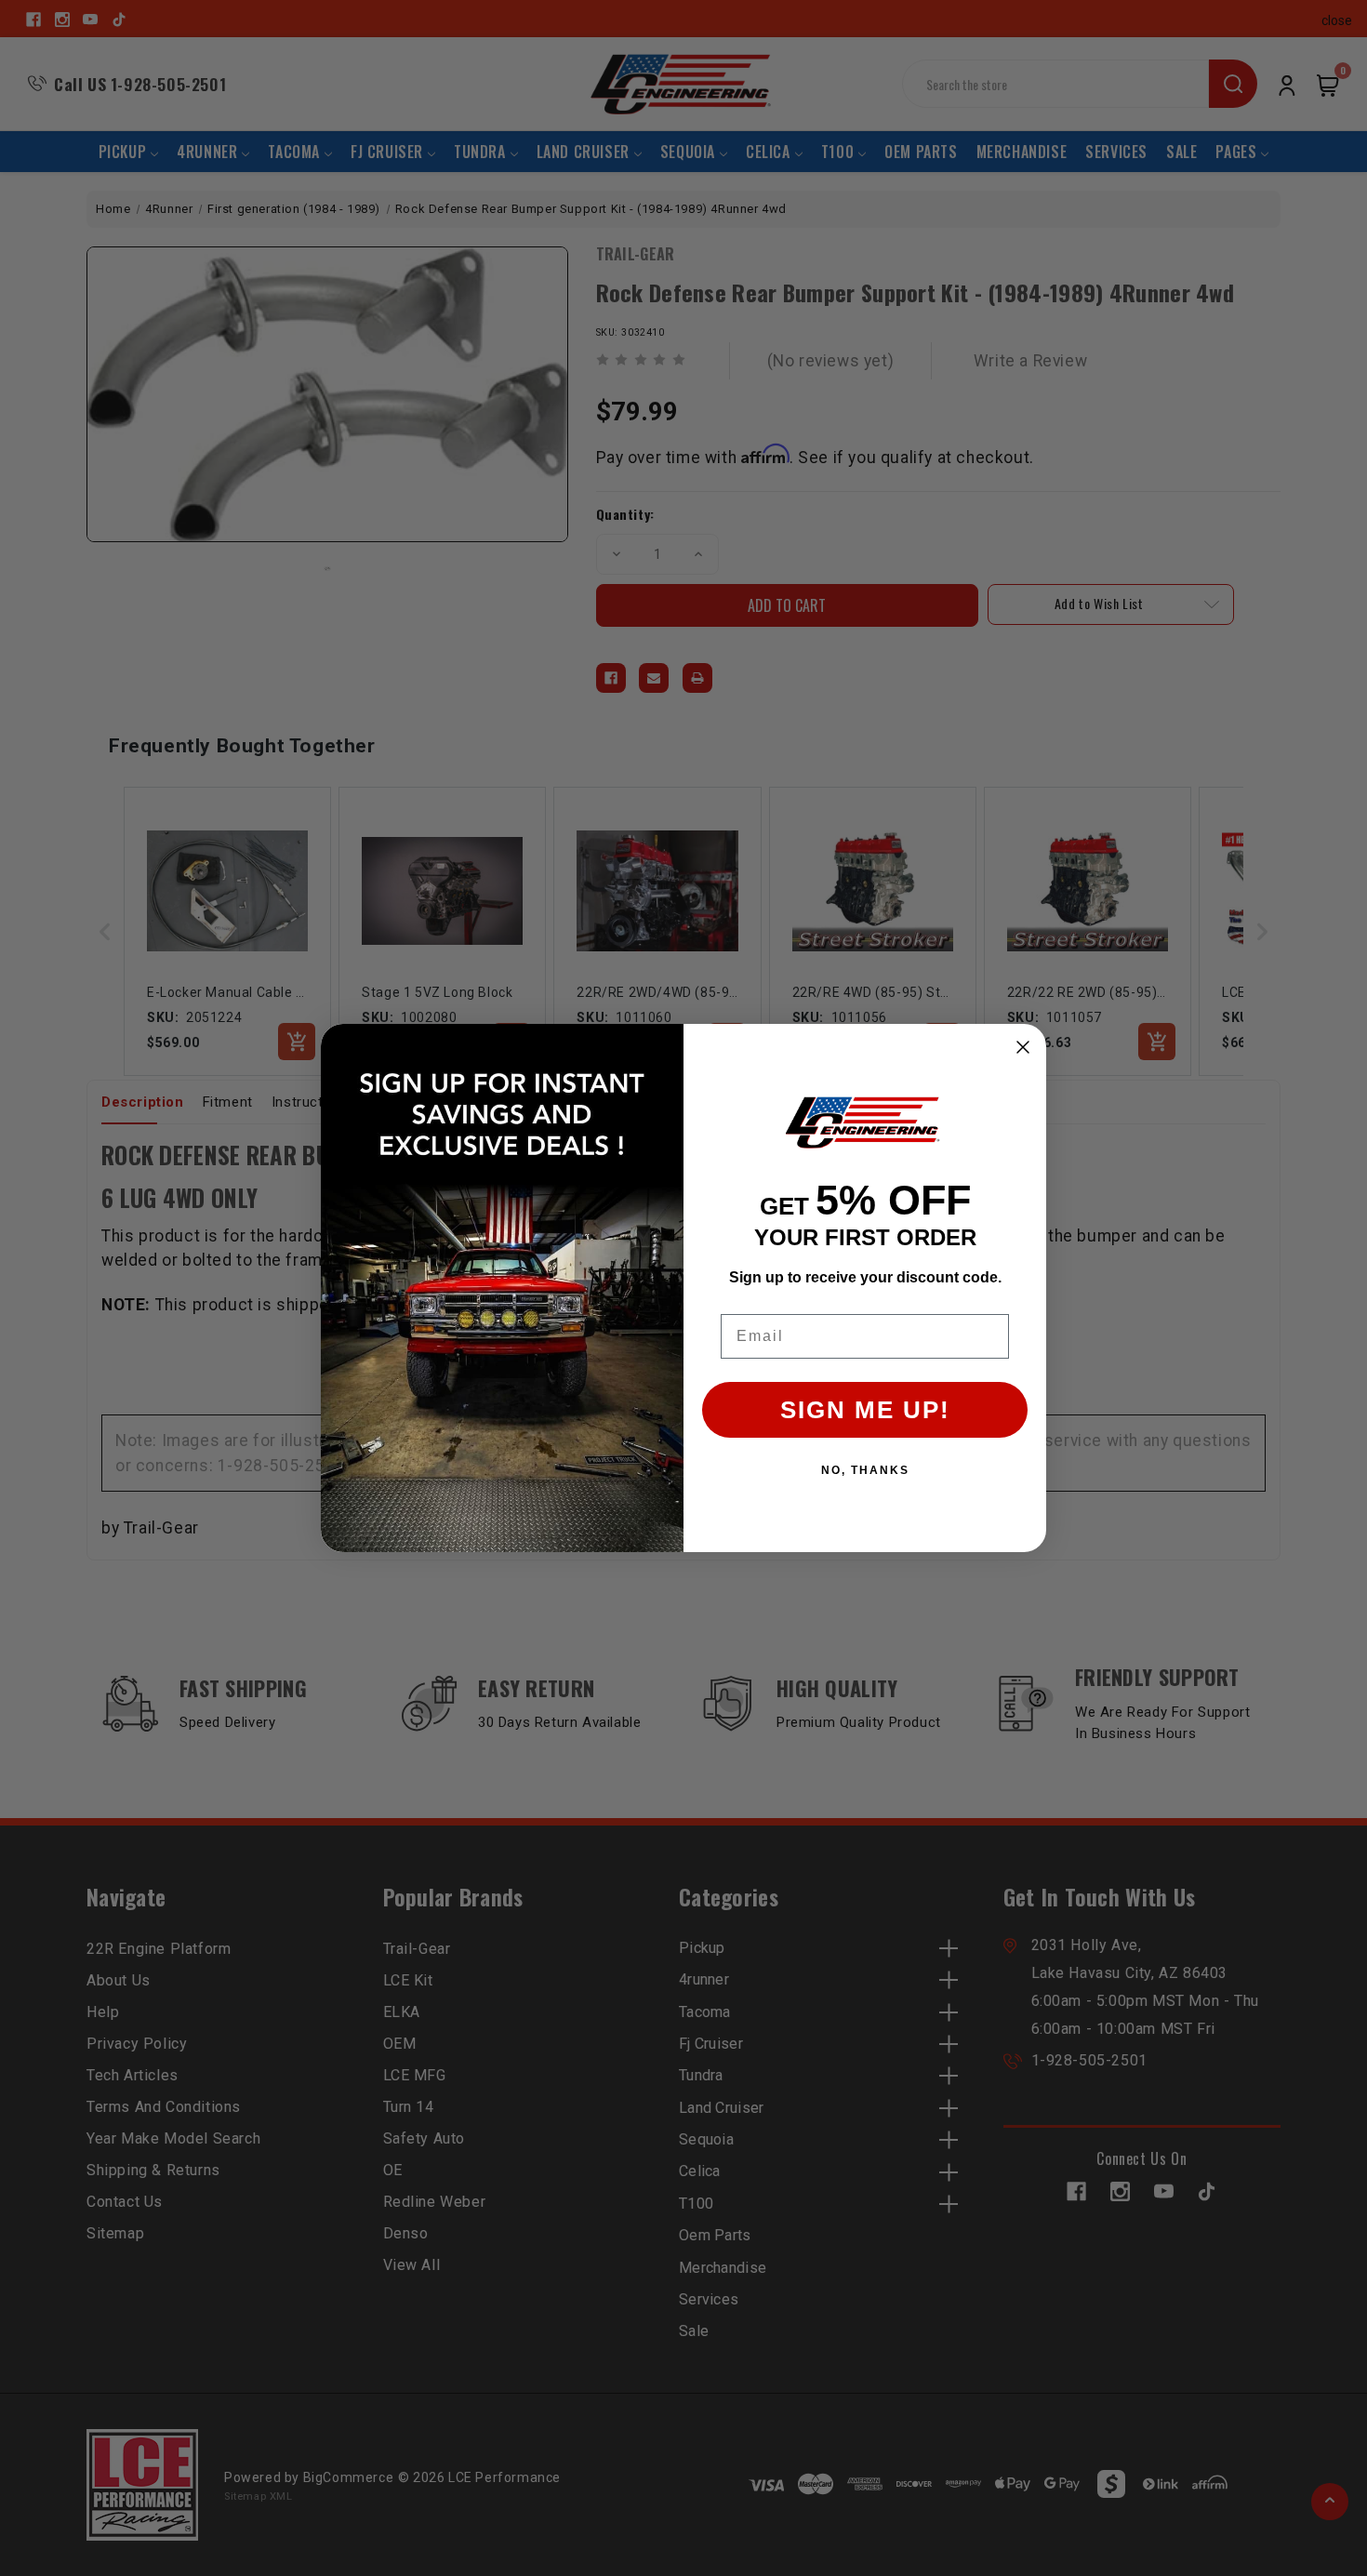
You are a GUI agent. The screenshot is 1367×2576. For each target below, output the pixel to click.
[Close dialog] (1023, 1047)
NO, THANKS (865, 1470)
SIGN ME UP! (865, 1410)
